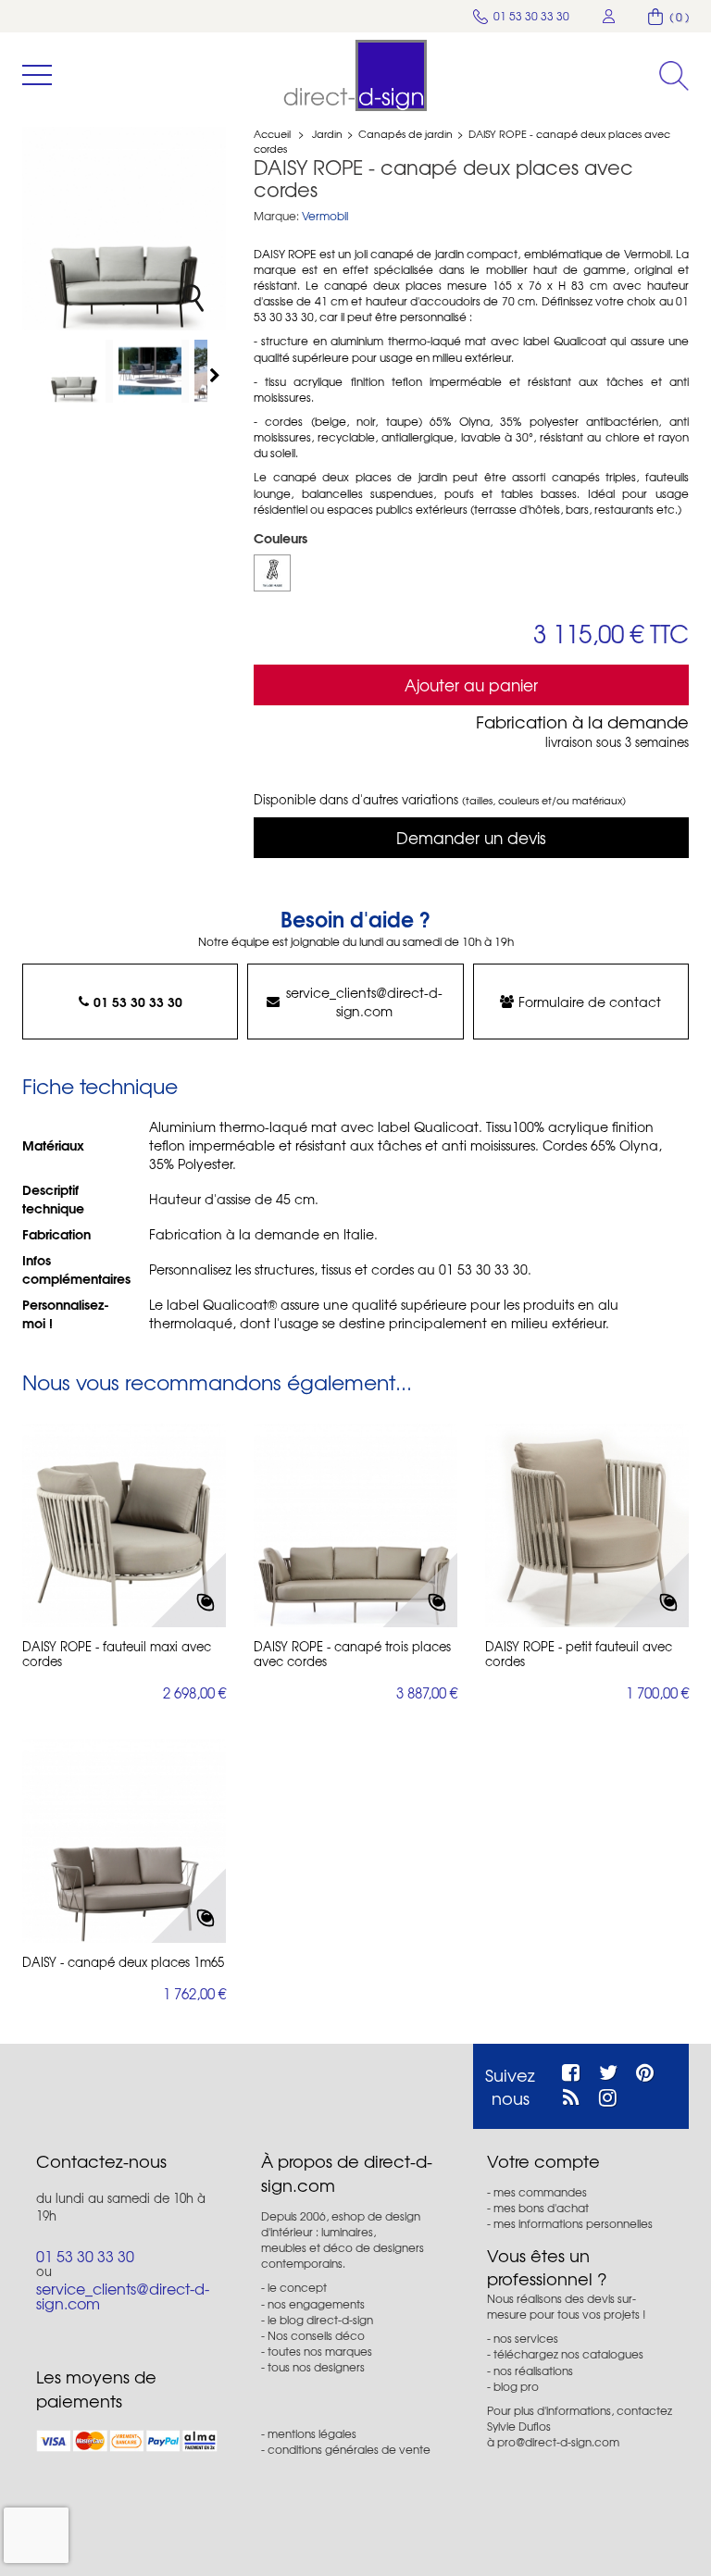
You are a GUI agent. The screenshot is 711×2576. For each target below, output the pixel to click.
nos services (526, 2338)
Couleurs (282, 538)
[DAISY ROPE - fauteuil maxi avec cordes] (124, 1525)
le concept (297, 2287)
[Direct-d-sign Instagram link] (608, 2095)
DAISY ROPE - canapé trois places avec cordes (352, 1654)
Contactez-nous (101, 2161)
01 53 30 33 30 (138, 1002)
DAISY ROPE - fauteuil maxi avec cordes (117, 1654)
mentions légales (312, 2433)
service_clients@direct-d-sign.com (364, 1002)
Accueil (272, 133)
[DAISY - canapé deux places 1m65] (124, 1841)
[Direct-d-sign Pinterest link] (645, 2070)
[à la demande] (272, 573)
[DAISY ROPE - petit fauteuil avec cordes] (587, 1525)
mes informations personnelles (573, 2223)
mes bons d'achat (541, 2208)
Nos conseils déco (316, 2335)
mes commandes (540, 2192)
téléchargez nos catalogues (568, 2354)
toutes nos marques (320, 2351)
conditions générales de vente (349, 2449)
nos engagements (316, 2304)
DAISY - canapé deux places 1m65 (123, 1962)
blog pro (516, 2386)
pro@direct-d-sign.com (558, 2442)
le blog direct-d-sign (320, 2320)
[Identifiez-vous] (609, 16)
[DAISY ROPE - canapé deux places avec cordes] (78, 371)
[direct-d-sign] (355, 75)
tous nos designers (316, 2367)
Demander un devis (471, 837)
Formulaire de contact (590, 1002)
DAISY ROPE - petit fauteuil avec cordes (579, 1654)
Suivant (217, 375)
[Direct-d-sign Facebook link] (571, 2070)
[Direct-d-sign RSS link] (571, 2095)
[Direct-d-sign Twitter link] (608, 2070)
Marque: (276, 216)
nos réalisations (533, 2371)
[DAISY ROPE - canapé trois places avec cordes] (355, 1525)
